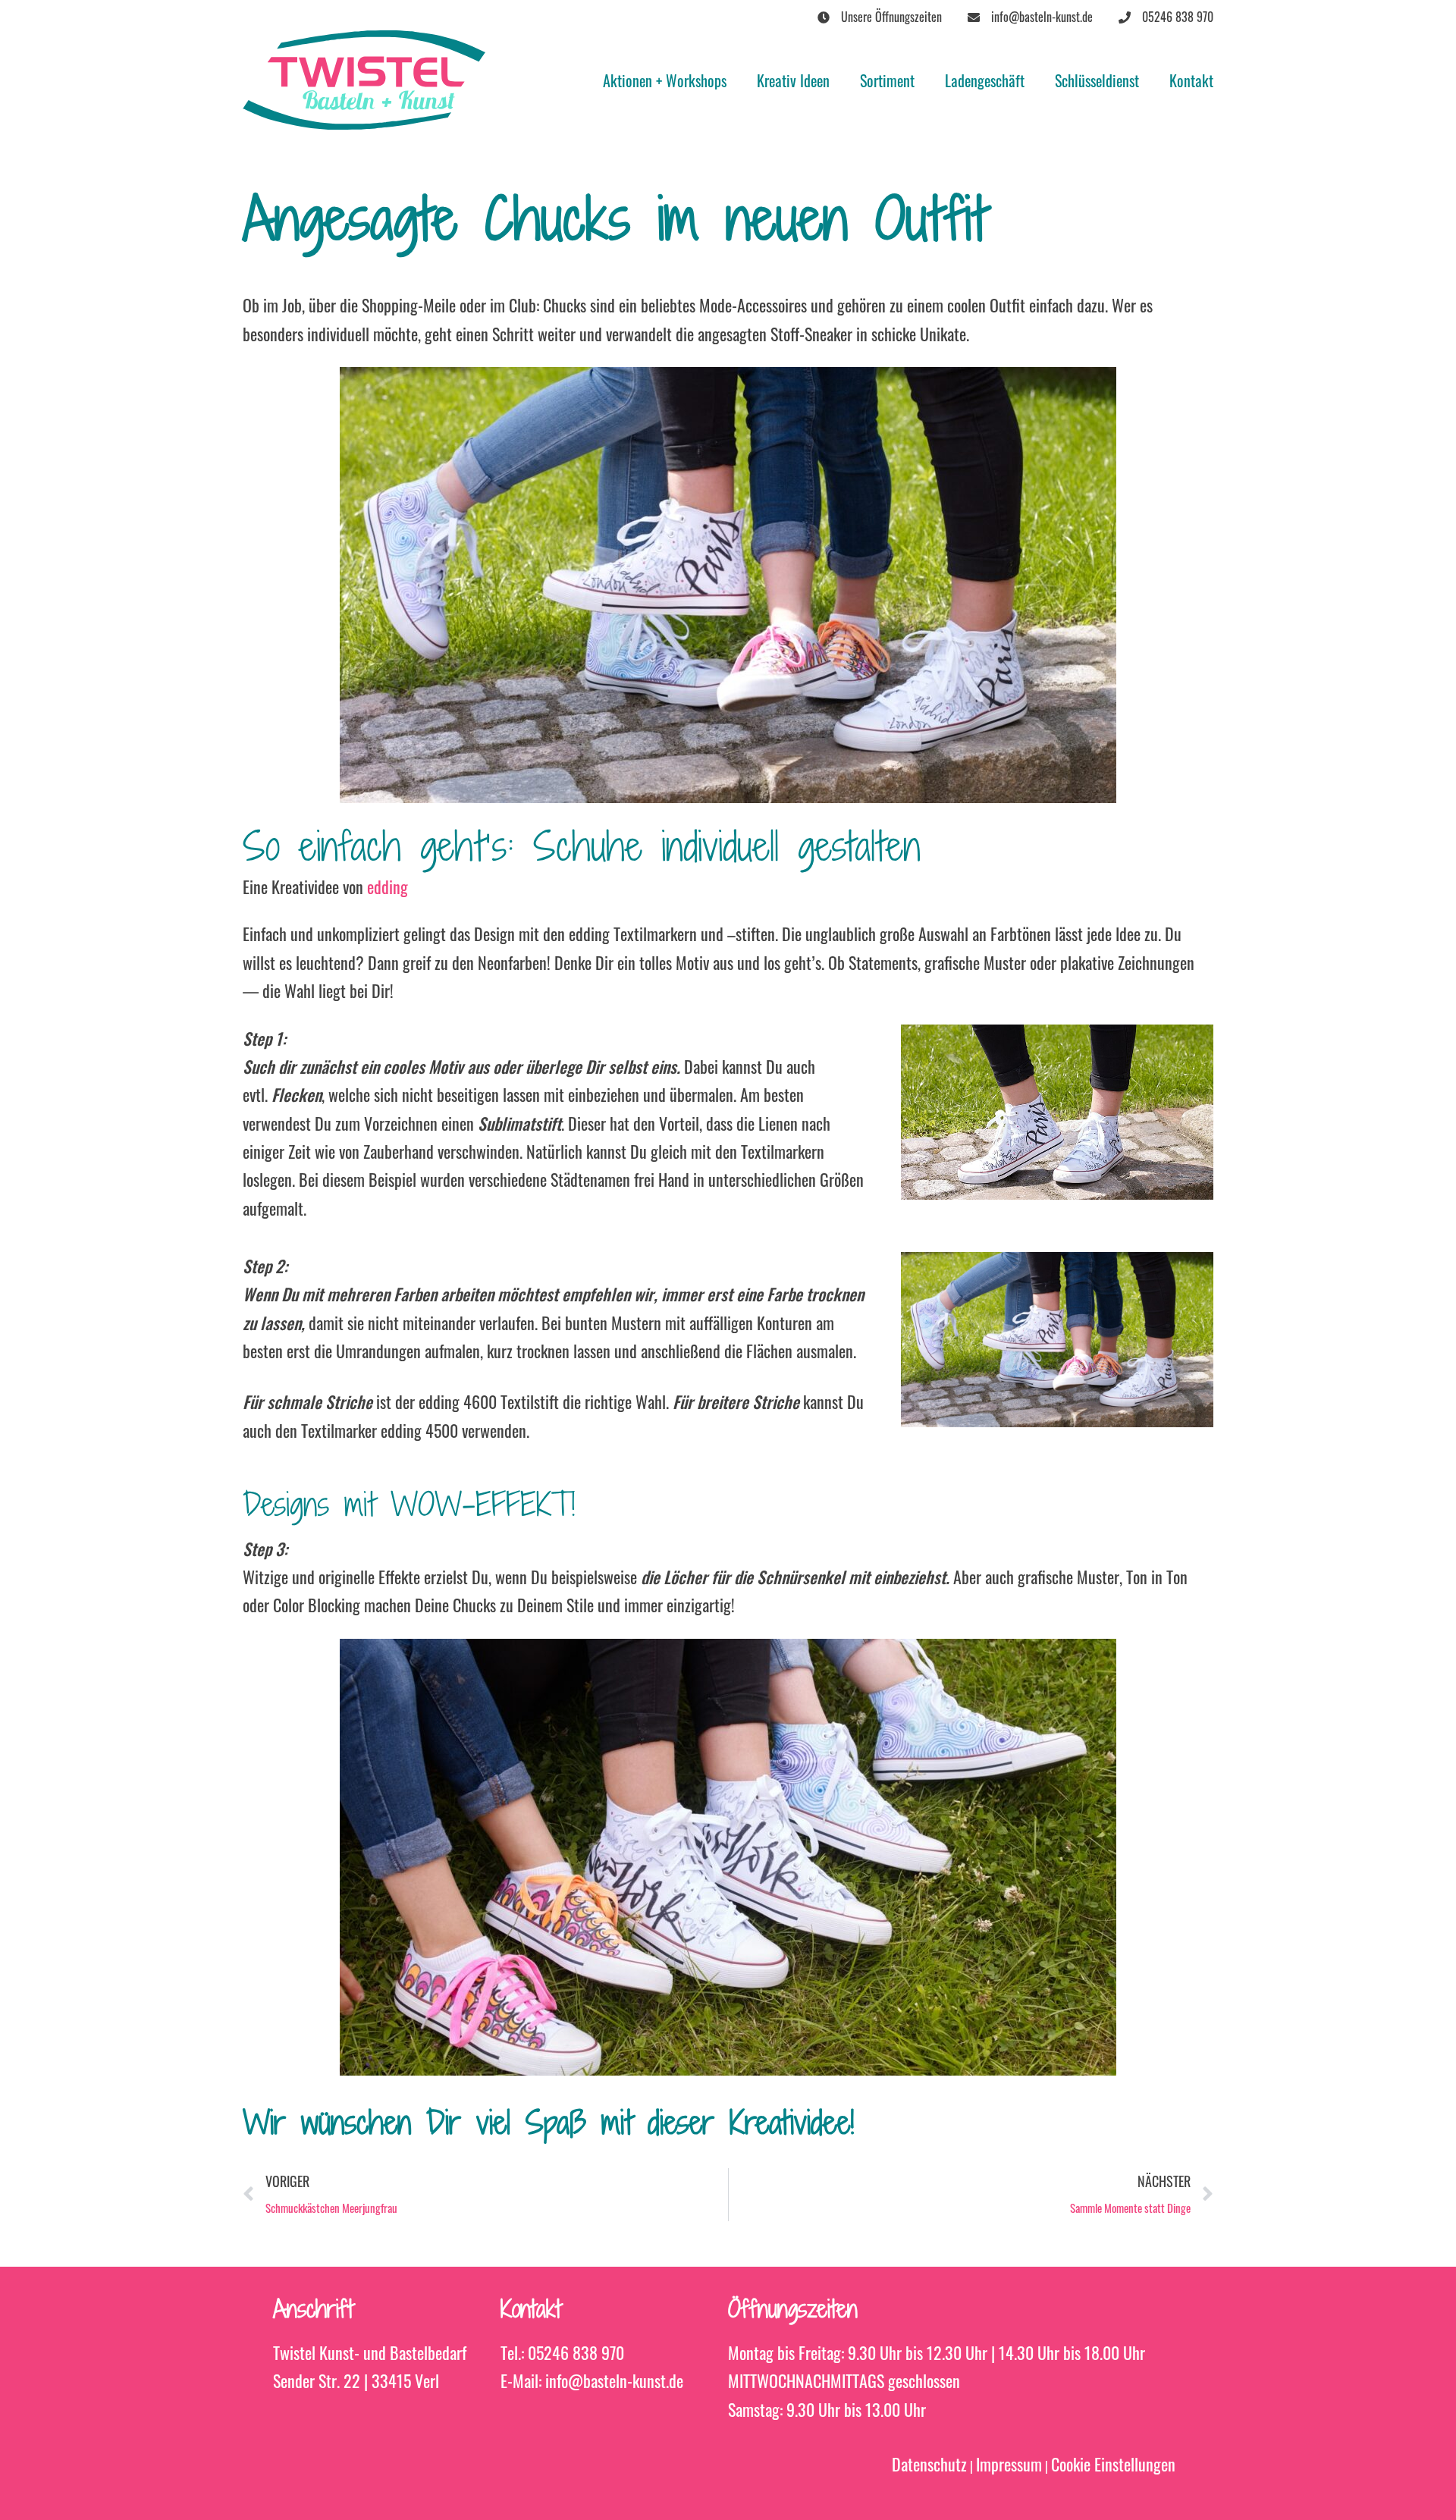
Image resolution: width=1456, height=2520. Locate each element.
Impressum (1009, 2464)
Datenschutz (929, 2464)
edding (388, 887)
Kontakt (1191, 80)
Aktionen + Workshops (665, 80)
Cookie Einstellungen (1113, 2464)
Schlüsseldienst (1097, 80)
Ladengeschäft (985, 80)
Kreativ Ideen (793, 80)
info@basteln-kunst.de (614, 2380)
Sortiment (887, 80)
